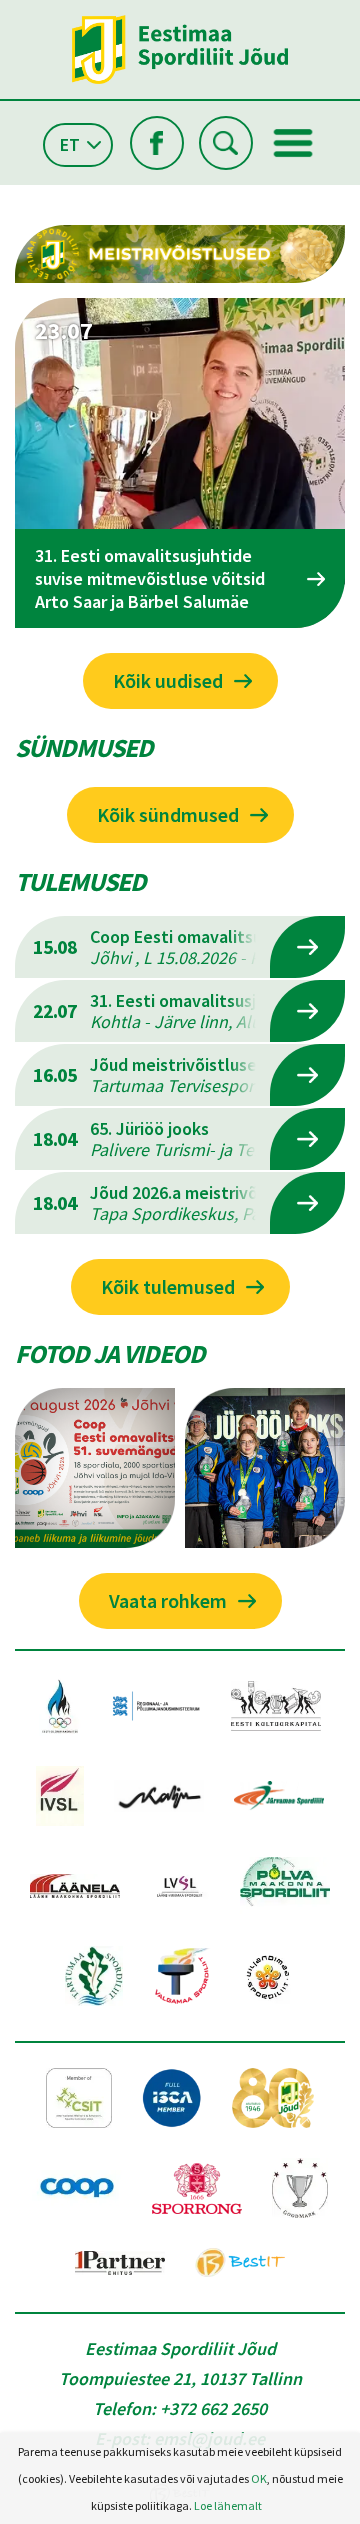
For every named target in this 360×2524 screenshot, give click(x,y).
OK (259, 2478)
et (70, 144)
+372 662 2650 (213, 2408)
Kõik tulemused (168, 1286)
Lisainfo (307, 947)
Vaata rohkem (168, 1600)
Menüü (293, 143)
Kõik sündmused (168, 814)
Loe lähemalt (228, 2505)
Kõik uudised (168, 680)
